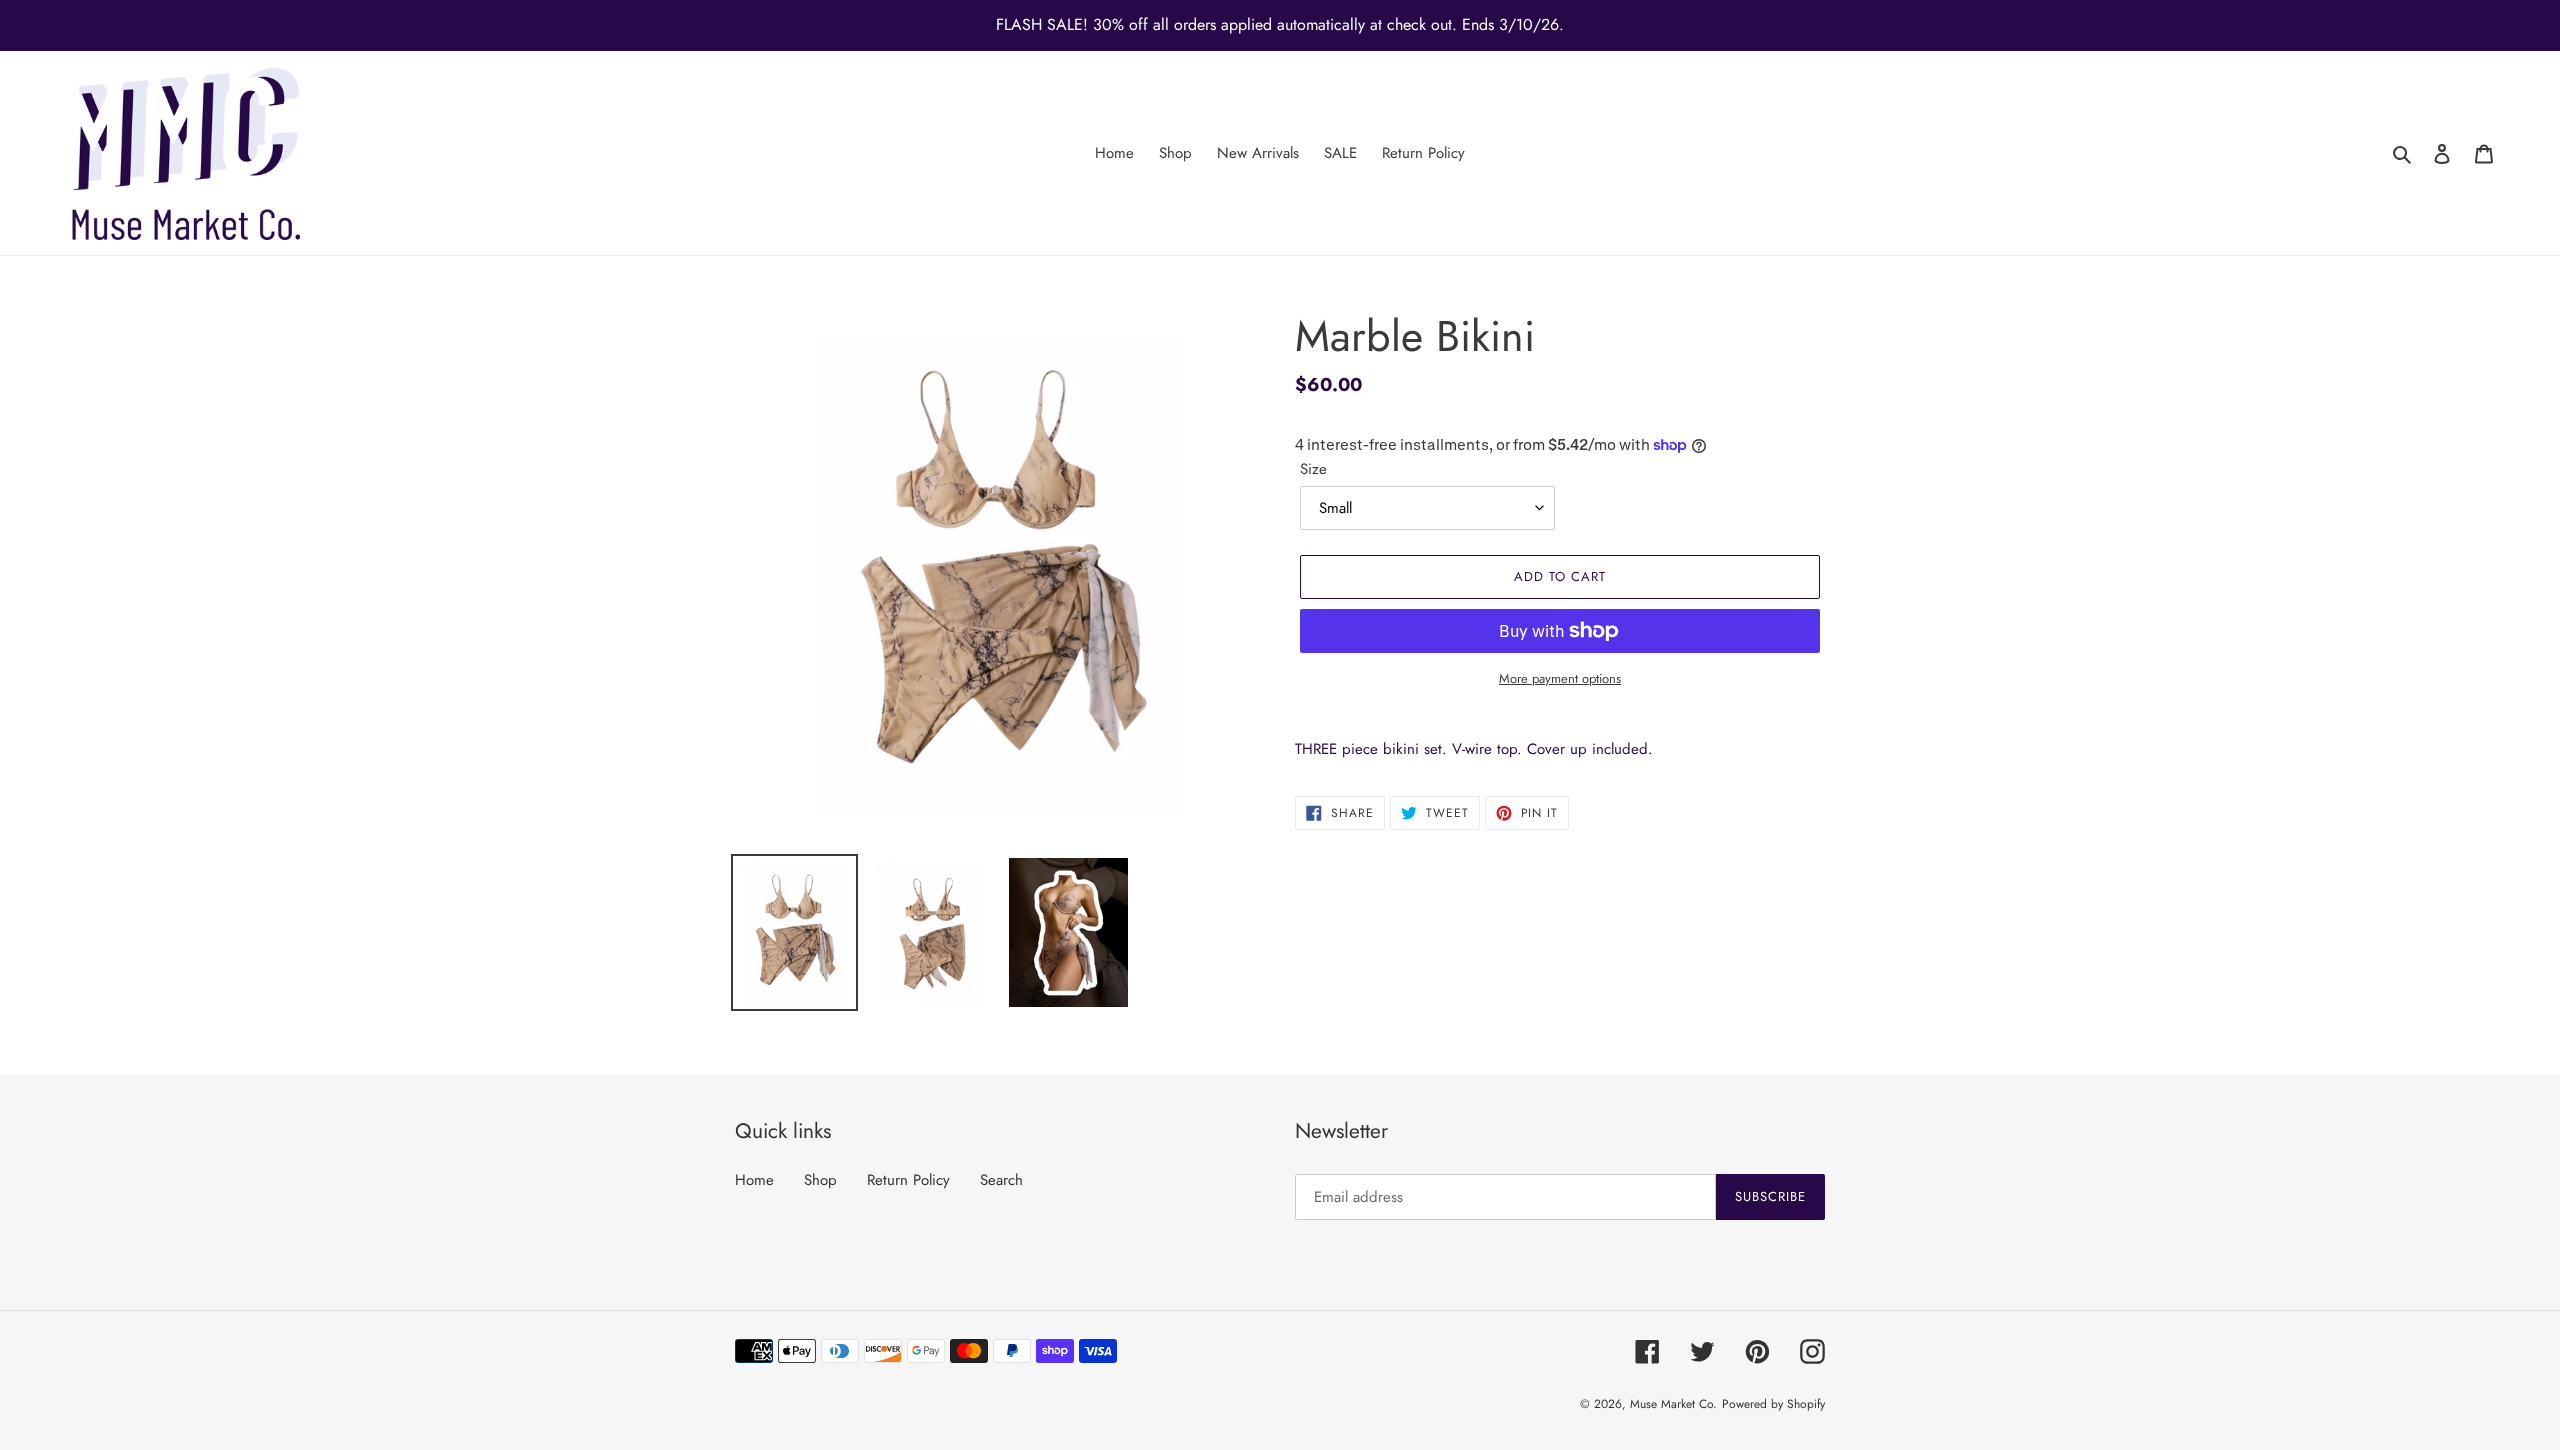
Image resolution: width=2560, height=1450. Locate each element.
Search (1001, 1180)
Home (754, 1180)
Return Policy (908, 1180)
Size (1313, 469)
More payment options (1560, 678)
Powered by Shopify (1773, 1404)
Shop (820, 1180)
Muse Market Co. (1673, 1404)
